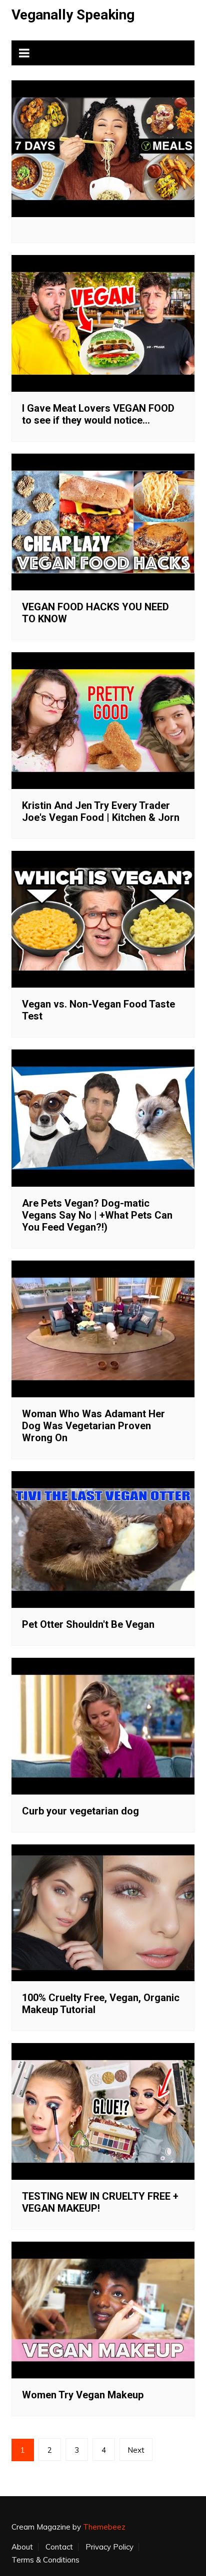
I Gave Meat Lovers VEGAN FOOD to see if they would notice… (98, 414)
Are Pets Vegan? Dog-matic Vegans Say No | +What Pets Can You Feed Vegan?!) (97, 1215)
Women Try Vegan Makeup (83, 2395)
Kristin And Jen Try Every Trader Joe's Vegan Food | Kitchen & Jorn (101, 811)
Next (136, 2450)
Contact (59, 2547)
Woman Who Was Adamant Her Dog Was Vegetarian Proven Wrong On (93, 1426)
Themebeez (104, 2527)
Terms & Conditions (45, 2560)
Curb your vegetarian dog (80, 1811)
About (22, 2547)
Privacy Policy (109, 2547)
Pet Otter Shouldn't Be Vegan (88, 1624)
